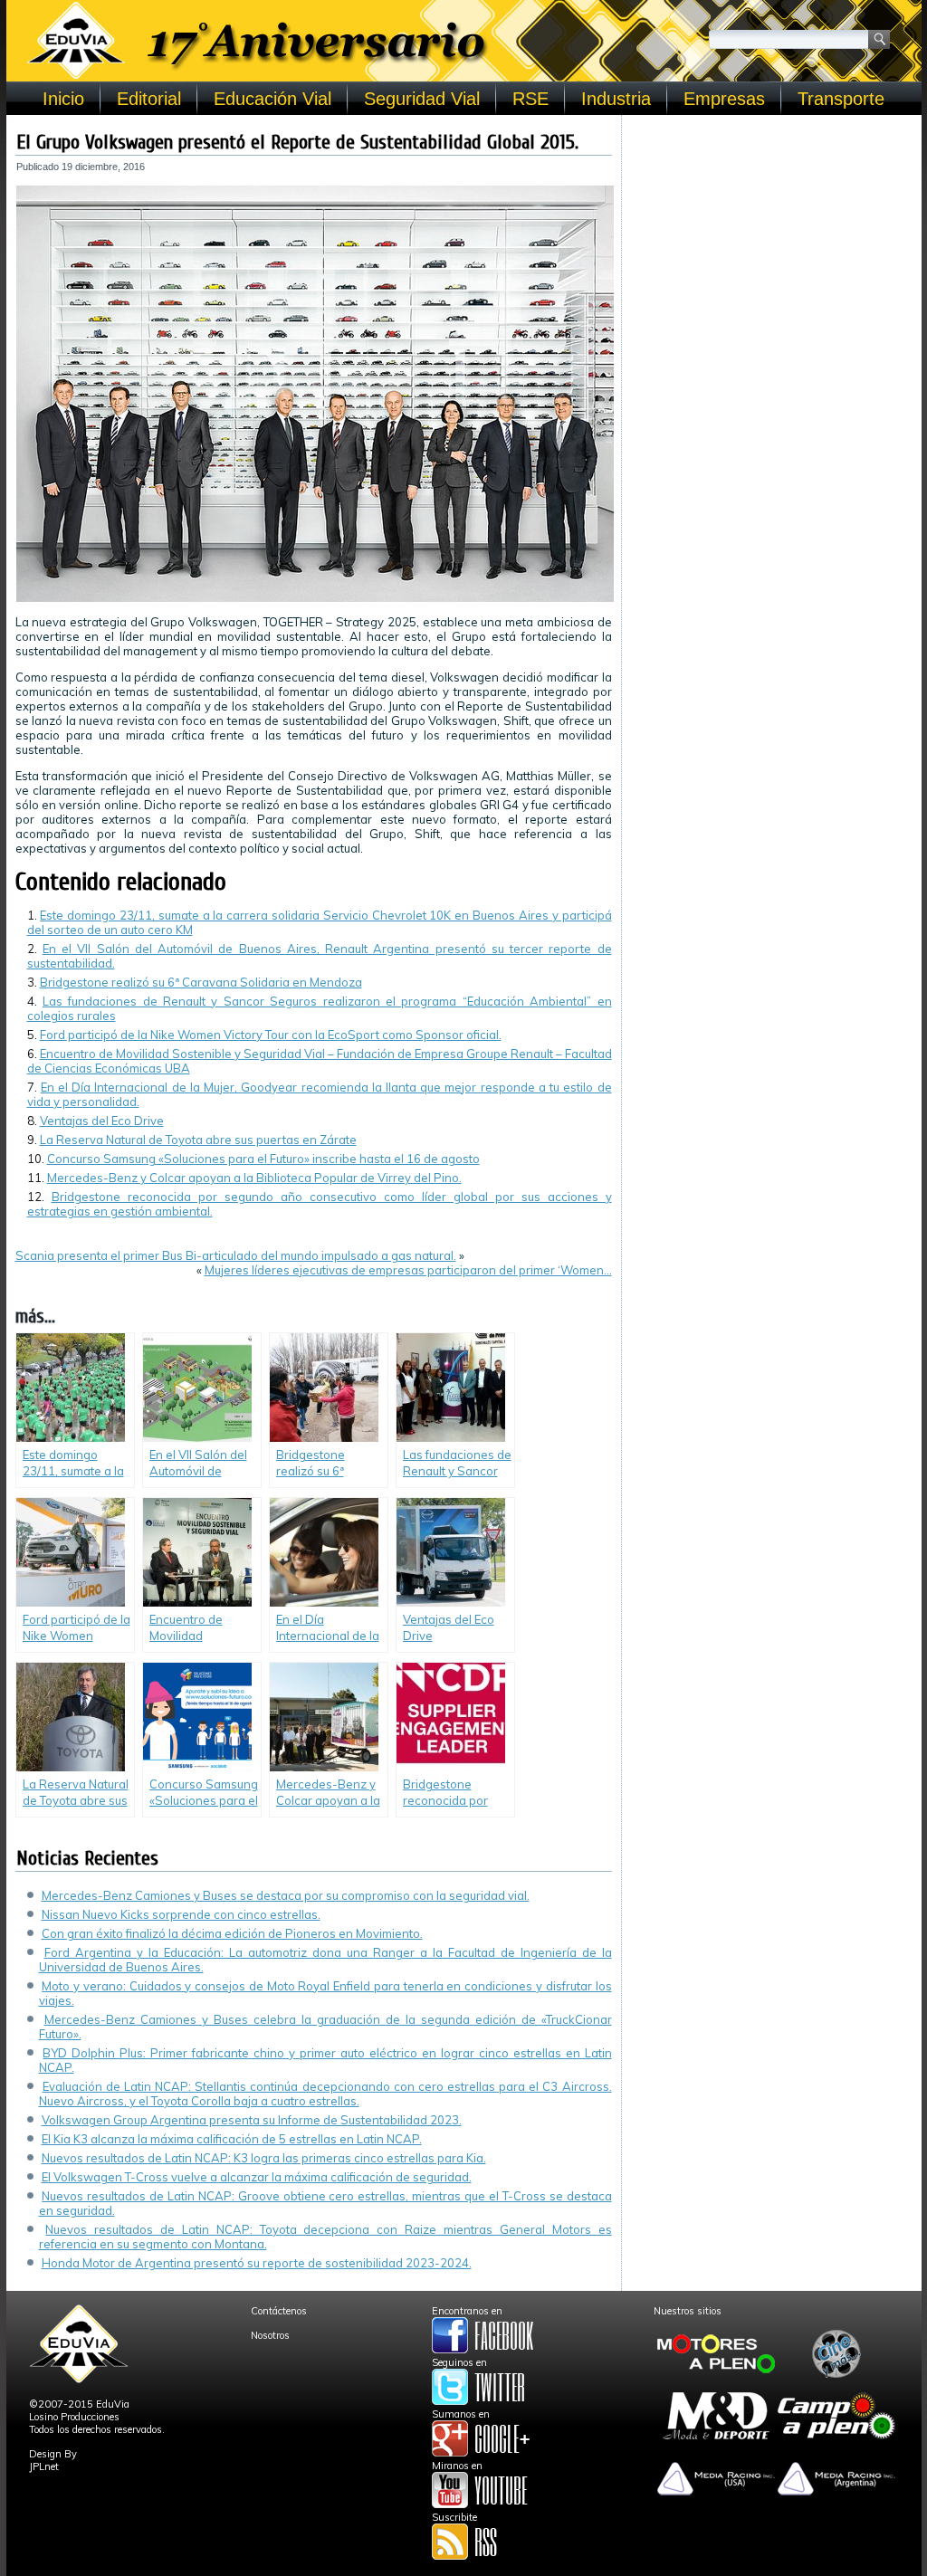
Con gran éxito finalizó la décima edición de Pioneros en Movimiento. (232, 1933)
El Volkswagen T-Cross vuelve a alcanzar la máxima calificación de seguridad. (257, 2177)
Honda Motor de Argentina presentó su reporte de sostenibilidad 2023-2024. (257, 2263)
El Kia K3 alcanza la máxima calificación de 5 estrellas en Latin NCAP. (232, 2139)
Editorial (149, 99)
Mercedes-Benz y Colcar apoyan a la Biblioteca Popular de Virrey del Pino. (254, 1178)
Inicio (63, 99)
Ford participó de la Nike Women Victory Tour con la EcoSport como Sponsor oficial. (271, 1035)
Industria (616, 99)
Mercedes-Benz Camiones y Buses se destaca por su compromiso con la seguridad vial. (286, 1895)
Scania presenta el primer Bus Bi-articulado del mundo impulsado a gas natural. (236, 1255)
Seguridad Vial (422, 99)
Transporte (841, 99)
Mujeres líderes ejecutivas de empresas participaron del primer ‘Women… (408, 1270)
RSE (530, 99)
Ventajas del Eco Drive (102, 1121)
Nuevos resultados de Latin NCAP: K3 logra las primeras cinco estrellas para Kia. (264, 2158)
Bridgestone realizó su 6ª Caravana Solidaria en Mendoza (201, 982)
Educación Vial (272, 99)
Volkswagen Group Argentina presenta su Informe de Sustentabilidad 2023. (252, 2120)
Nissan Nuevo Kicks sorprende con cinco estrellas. (181, 1914)
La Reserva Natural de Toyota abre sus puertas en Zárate (198, 1140)
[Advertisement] (772, 237)
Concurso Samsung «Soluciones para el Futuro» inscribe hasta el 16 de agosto (263, 1159)
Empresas (724, 99)
